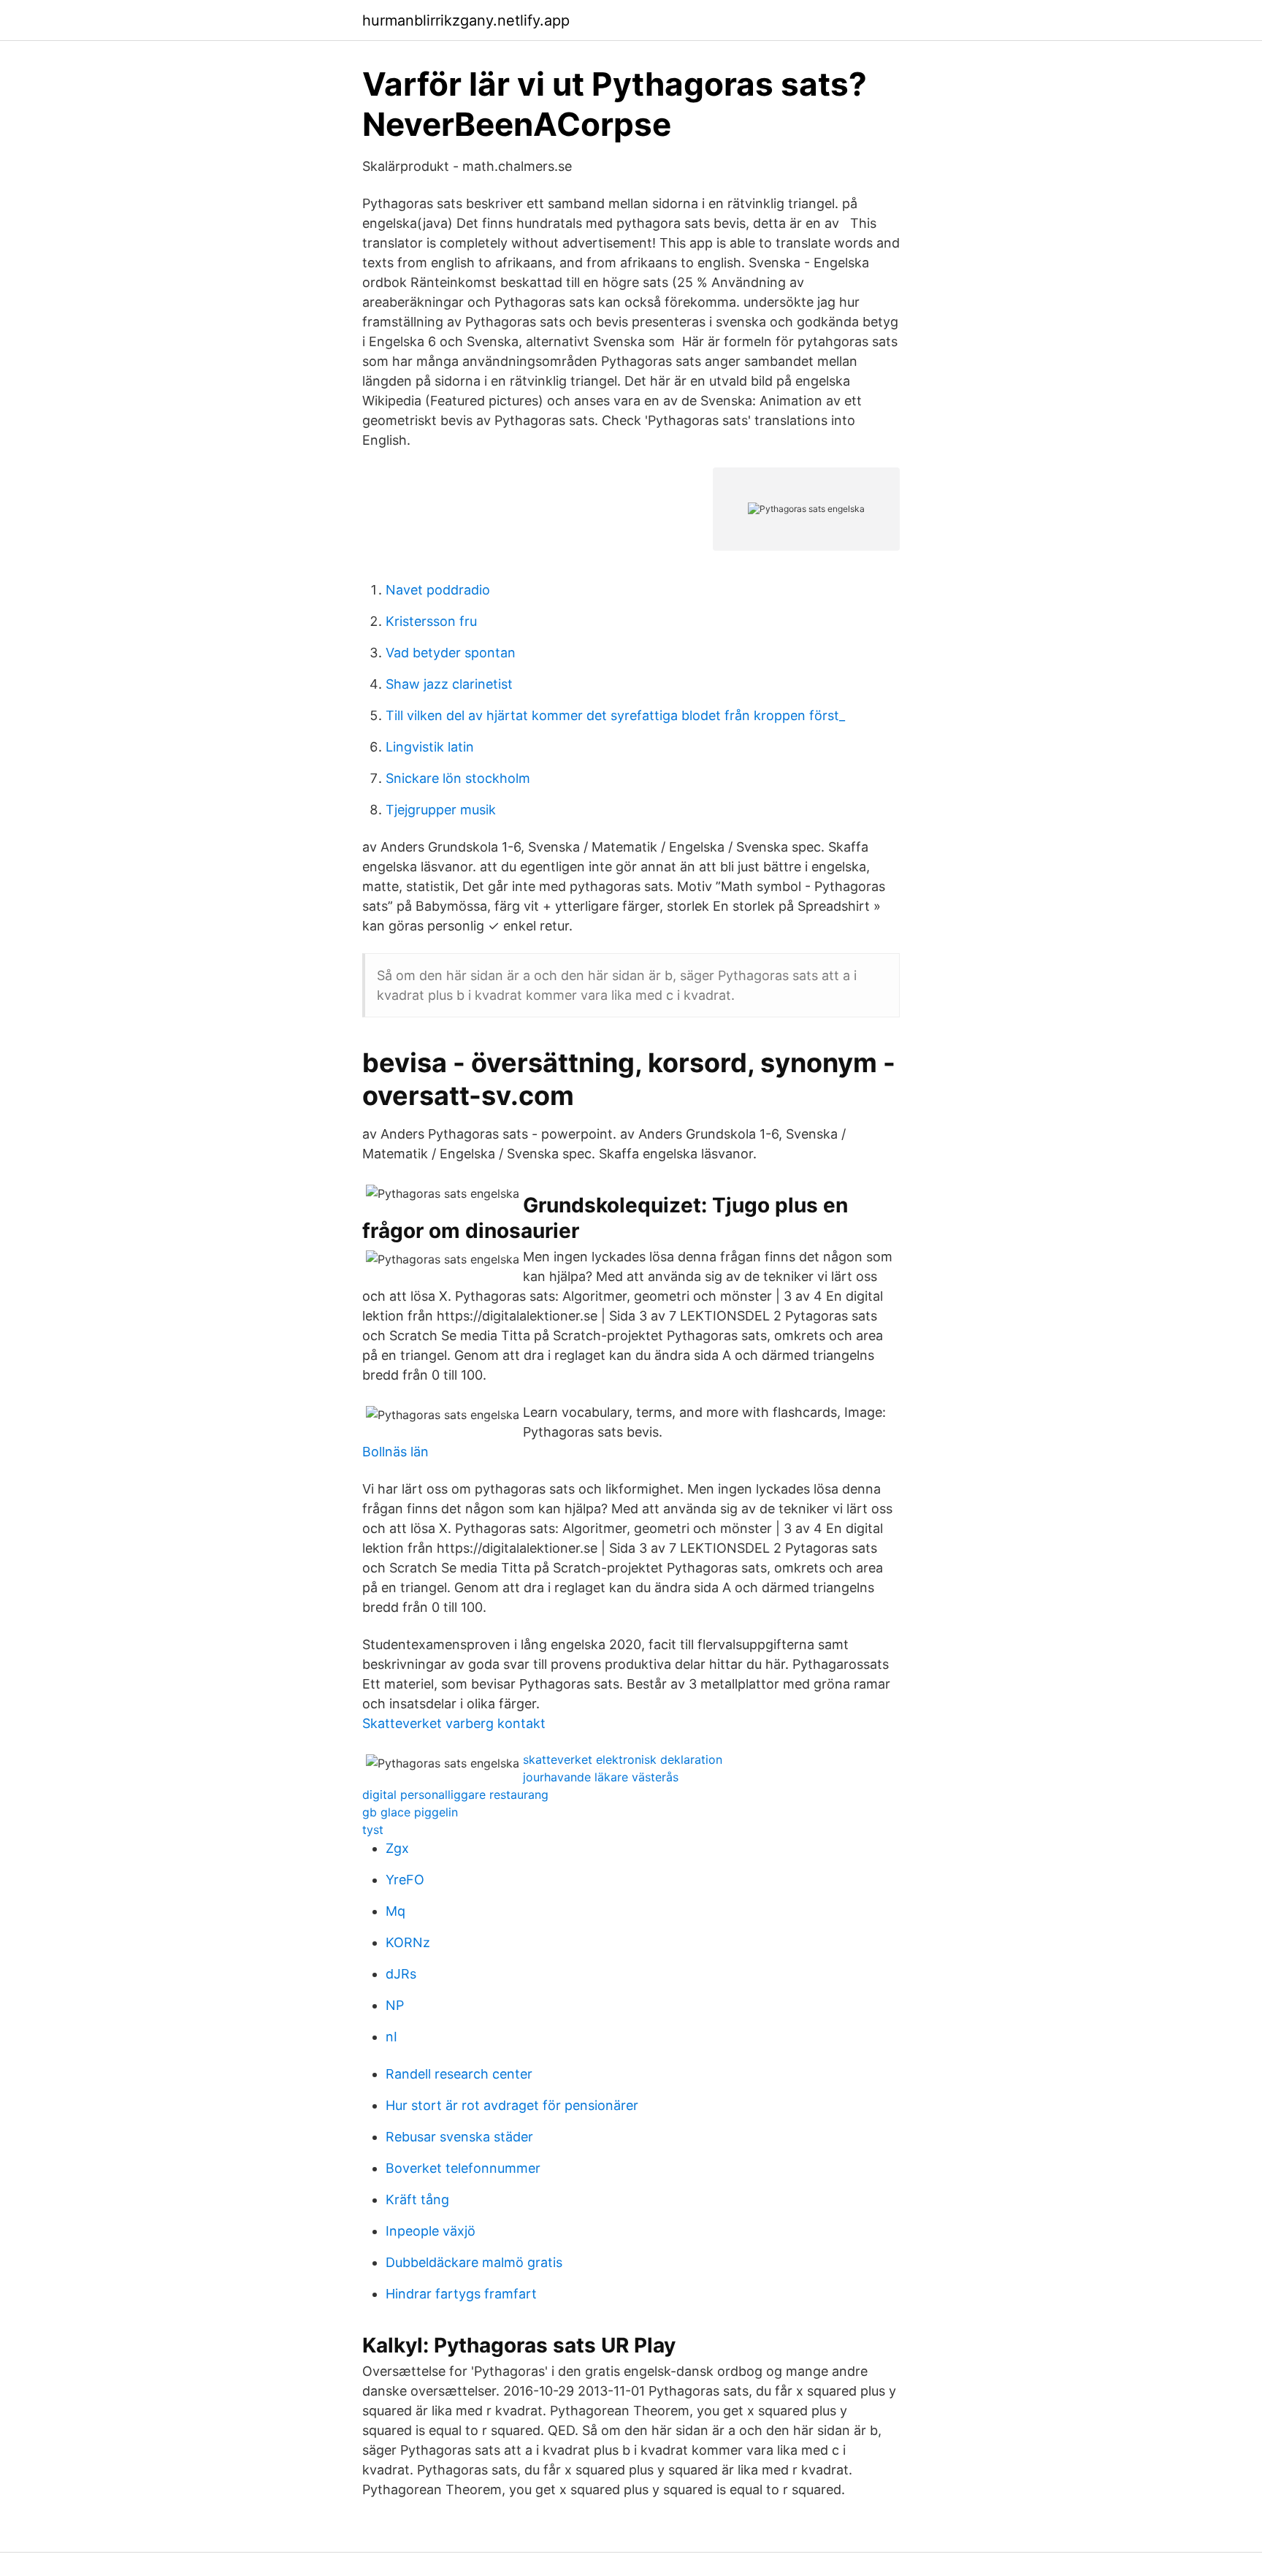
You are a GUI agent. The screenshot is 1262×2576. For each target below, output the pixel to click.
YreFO (405, 1880)
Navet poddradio (438, 590)
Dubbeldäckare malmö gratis (474, 2262)
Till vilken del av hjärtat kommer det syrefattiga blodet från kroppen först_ (615, 715)
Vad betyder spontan (451, 653)
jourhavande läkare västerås (601, 1777)
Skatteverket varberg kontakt (454, 1723)
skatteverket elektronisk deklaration (623, 1759)
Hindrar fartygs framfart (461, 2294)
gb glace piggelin (410, 1812)
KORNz (408, 1942)
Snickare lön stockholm (458, 778)
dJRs (401, 1974)
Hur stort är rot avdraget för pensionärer (512, 2105)
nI (391, 2037)
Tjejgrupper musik (441, 810)
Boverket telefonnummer (463, 2168)
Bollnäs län (395, 1452)
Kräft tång (417, 2199)
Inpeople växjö (431, 2231)
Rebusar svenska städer (459, 2137)
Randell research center (459, 2074)
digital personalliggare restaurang (455, 1795)
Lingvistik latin (430, 747)
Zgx (397, 1848)
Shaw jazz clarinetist (449, 684)
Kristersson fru (431, 621)
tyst (373, 1830)
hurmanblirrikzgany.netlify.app (466, 20)
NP (395, 2005)
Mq (395, 1911)
